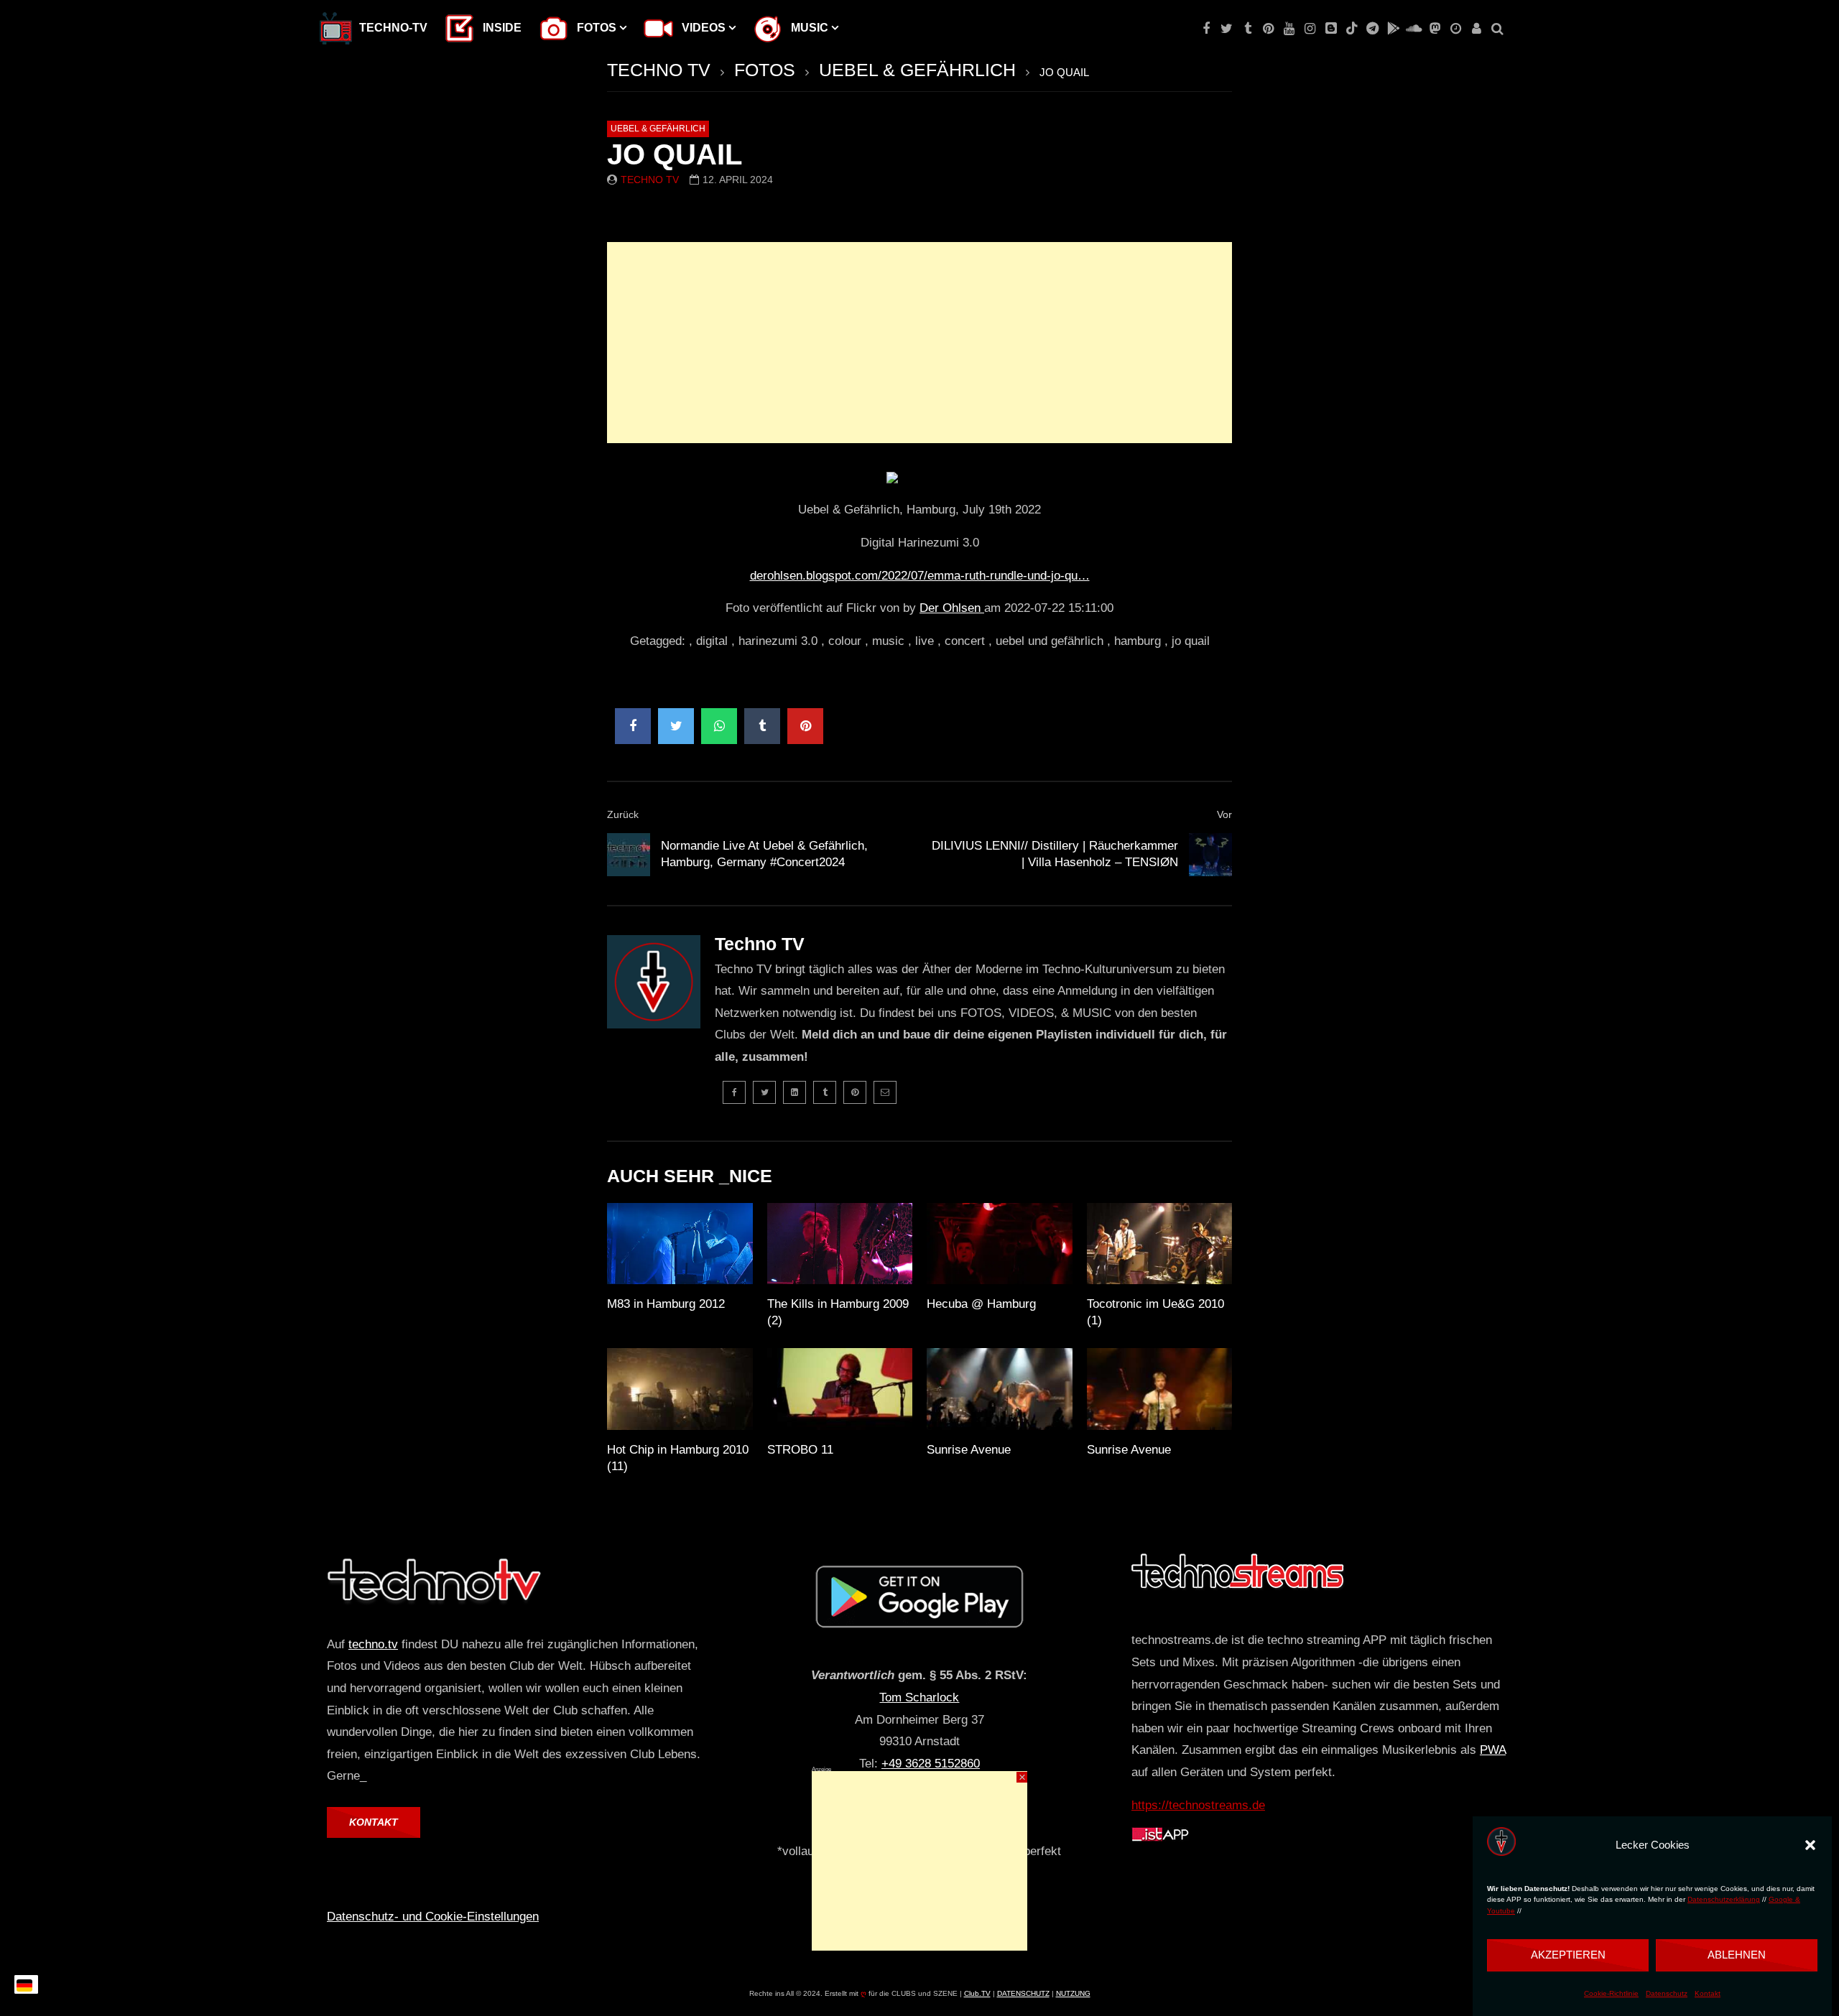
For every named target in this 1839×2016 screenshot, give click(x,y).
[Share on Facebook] (633, 726)
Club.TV (977, 1993)
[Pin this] (805, 726)
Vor (1224, 814)
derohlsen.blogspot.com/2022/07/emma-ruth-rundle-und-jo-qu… (920, 576)
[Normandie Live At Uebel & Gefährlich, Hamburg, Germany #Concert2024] (629, 855)
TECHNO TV (659, 70)
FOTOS (765, 70)
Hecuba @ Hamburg (981, 1304)
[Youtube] (1289, 29)
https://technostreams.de (1198, 1805)
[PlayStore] (1393, 29)
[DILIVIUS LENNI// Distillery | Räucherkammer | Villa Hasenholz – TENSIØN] (1210, 855)
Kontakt (1708, 1993)
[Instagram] (1310, 29)
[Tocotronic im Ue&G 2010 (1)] (1160, 1244)
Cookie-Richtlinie (1611, 1993)
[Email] (885, 1092)
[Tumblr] (1247, 29)
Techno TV (650, 180)
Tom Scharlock (919, 1697)
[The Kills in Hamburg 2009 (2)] (840, 1244)
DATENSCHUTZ (1023, 1993)
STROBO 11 (800, 1450)
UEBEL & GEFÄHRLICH (917, 70)
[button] (1810, 1845)
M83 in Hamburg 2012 (666, 1304)
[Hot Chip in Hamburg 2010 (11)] (680, 1389)
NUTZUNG (1073, 1993)
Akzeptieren (1568, 1955)
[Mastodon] (1435, 29)
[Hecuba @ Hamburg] (1000, 1244)
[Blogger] (1331, 29)
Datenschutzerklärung (1724, 1900)
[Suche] (1497, 29)
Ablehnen (1737, 1955)
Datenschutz (1667, 1993)
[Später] (1456, 29)
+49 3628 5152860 (931, 1764)
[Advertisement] (919, 343)
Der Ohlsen (952, 608)
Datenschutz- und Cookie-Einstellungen (433, 1917)
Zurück (623, 814)
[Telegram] (1372, 29)
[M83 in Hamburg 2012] (680, 1244)
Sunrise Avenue (969, 1450)
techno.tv (373, 1644)
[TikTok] (1352, 29)
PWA (1493, 1750)
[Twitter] (1227, 29)
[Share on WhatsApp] (719, 726)
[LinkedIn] (795, 1092)
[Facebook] (1206, 29)
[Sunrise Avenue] (1000, 1389)
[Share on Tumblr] (762, 726)
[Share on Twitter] (676, 726)
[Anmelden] (1477, 29)
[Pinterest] (1268, 29)
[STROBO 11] (840, 1389)
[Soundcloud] (1414, 29)
